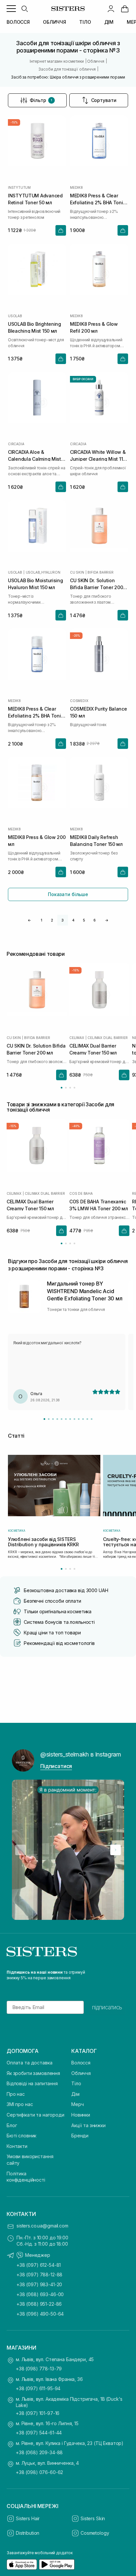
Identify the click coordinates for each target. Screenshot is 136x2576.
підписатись (107, 2007)
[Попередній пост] (20, 1850)
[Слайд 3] (53, 1419)
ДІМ (109, 22)
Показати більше (68, 894)
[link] (125, 9)
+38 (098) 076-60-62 (39, 2472)
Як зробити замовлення (33, 2073)
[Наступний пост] (116, 1850)
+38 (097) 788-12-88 (39, 2275)
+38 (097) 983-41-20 (39, 2284)
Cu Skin (77, 572)
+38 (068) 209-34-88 (39, 2452)
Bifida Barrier (100, 572)
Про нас (16, 2094)
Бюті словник (21, 2136)
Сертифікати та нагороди (35, 2115)
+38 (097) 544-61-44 (39, 2433)
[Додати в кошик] (61, 230)
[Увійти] (111, 9)
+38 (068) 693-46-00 (40, 2294)
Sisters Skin (93, 2518)
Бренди (80, 2136)
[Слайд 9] (79, 1419)
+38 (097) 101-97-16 (38, 2413)
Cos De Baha (81, 1193)
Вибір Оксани (83, 379)
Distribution (28, 2533)
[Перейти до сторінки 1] (62, 1088)
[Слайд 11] (87, 1419)
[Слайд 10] (83, 1419)
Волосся (81, 2063)
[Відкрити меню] (11, 9)
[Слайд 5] (62, 1419)
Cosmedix (79, 701)
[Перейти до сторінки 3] (70, 1088)
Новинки (81, 2115)
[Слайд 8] (74, 1419)
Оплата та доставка (29, 2063)
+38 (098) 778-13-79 (39, 2369)
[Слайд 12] (92, 1419)
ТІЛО (85, 22)
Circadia (16, 444)
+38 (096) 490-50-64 (40, 2314)
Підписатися (56, 1766)
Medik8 (76, 187)
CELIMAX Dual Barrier (107, 1038)
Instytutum (19, 187)
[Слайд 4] (57, 1419)
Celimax (77, 1038)
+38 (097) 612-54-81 (39, 2265)
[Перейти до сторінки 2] (66, 1088)
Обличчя (81, 2073)
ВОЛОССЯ (18, 22)
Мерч (77, 2104)
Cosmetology (95, 2533)
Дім (75, 2094)
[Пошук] (24, 9)
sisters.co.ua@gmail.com (42, 2226)
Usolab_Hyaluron (43, 572)
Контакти (17, 2146)
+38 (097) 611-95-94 (38, 2388)
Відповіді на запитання (32, 2083)
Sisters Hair (28, 2518)
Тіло (76, 2083)
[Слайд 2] (49, 1419)
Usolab (15, 316)
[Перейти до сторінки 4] (74, 1088)
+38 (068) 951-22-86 (39, 2304)
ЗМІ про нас (20, 2104)
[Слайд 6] (66, 1419)
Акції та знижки (88, 2125)
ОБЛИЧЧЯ (54, 22)
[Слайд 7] (70, 1419)
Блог (12, 2125)
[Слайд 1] (44, 1419)
